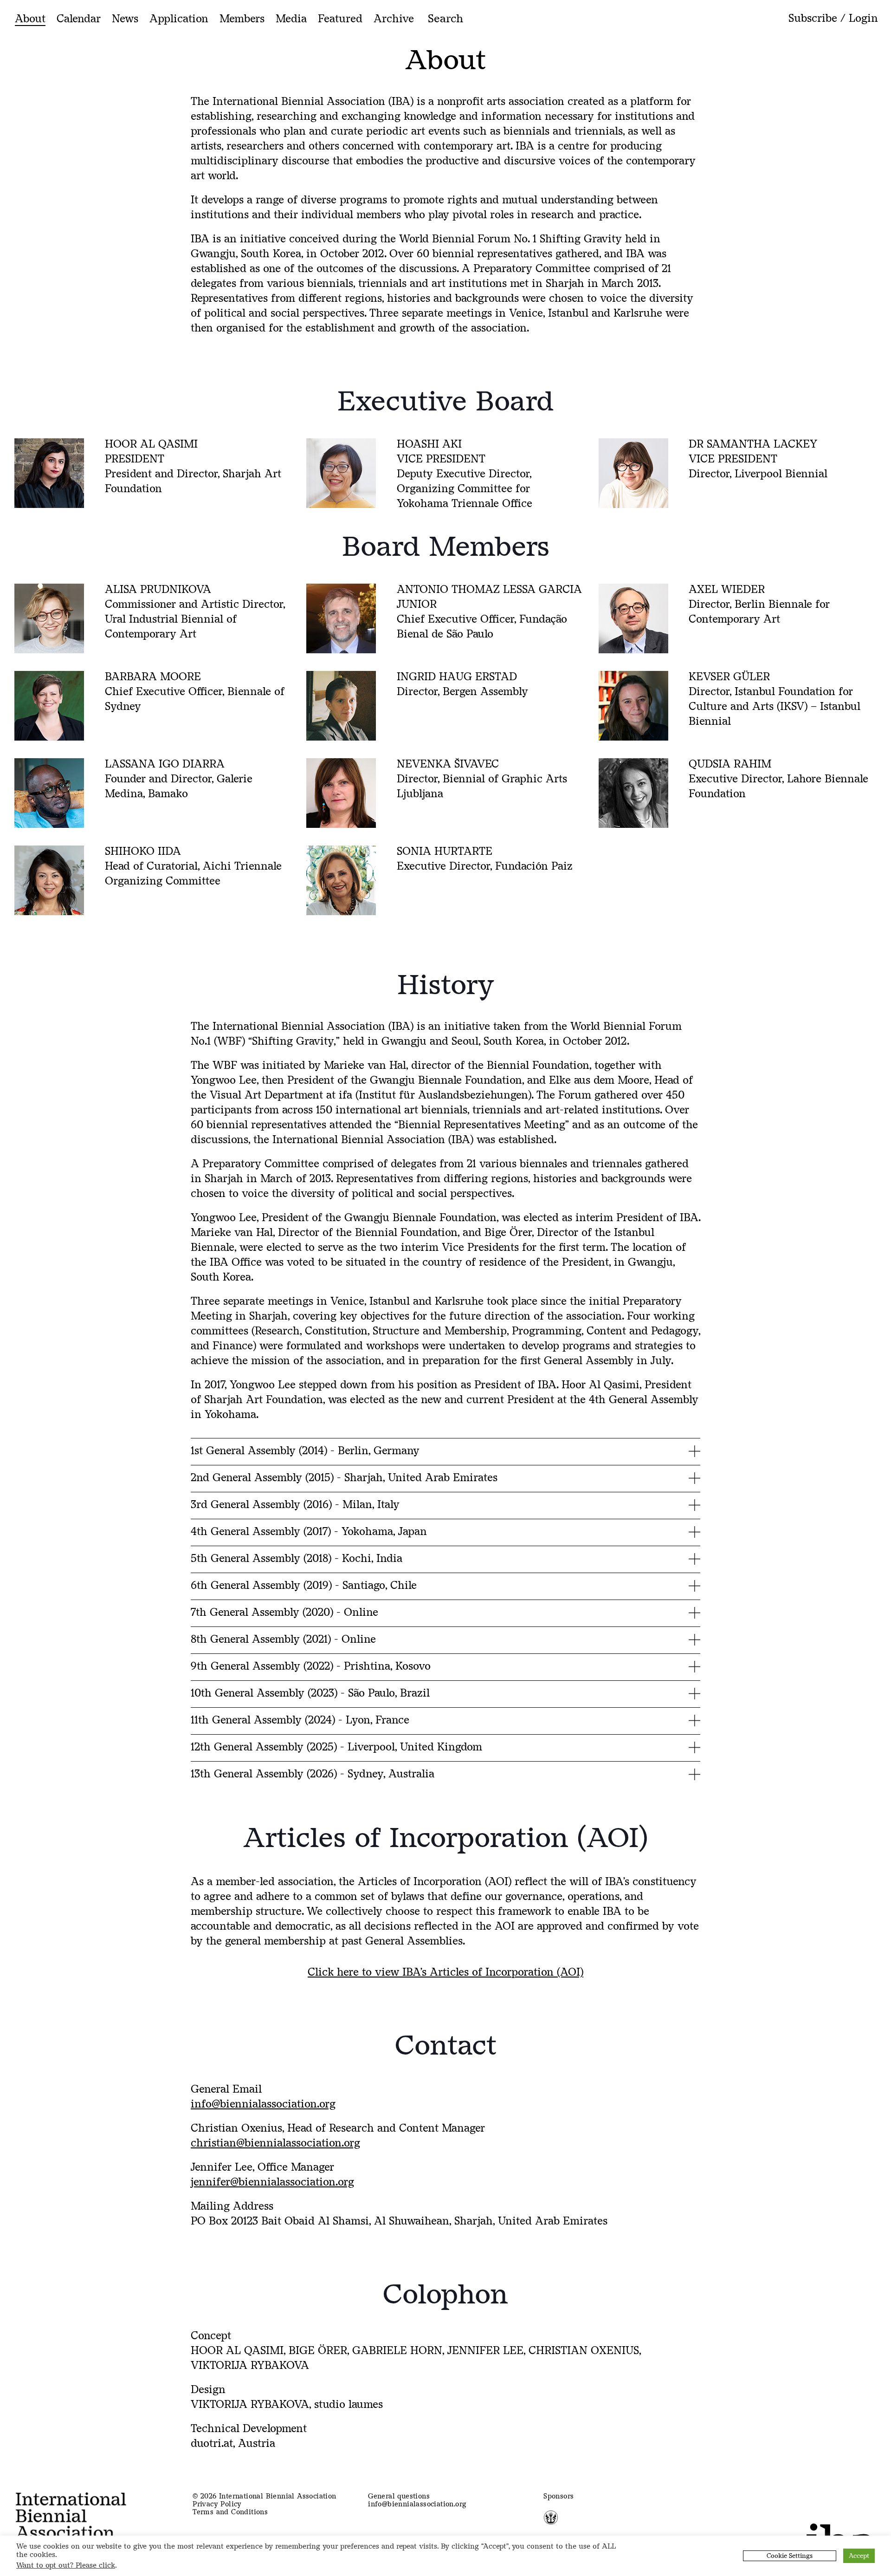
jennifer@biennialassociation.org (272, 2182)
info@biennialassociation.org (263, 2104)
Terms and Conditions (230, 2512)
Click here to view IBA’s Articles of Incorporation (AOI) (445, 1972)
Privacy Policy (217, 2504)
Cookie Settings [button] (790, 2556)
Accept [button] (859, 2556)
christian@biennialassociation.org (275, 2143)
